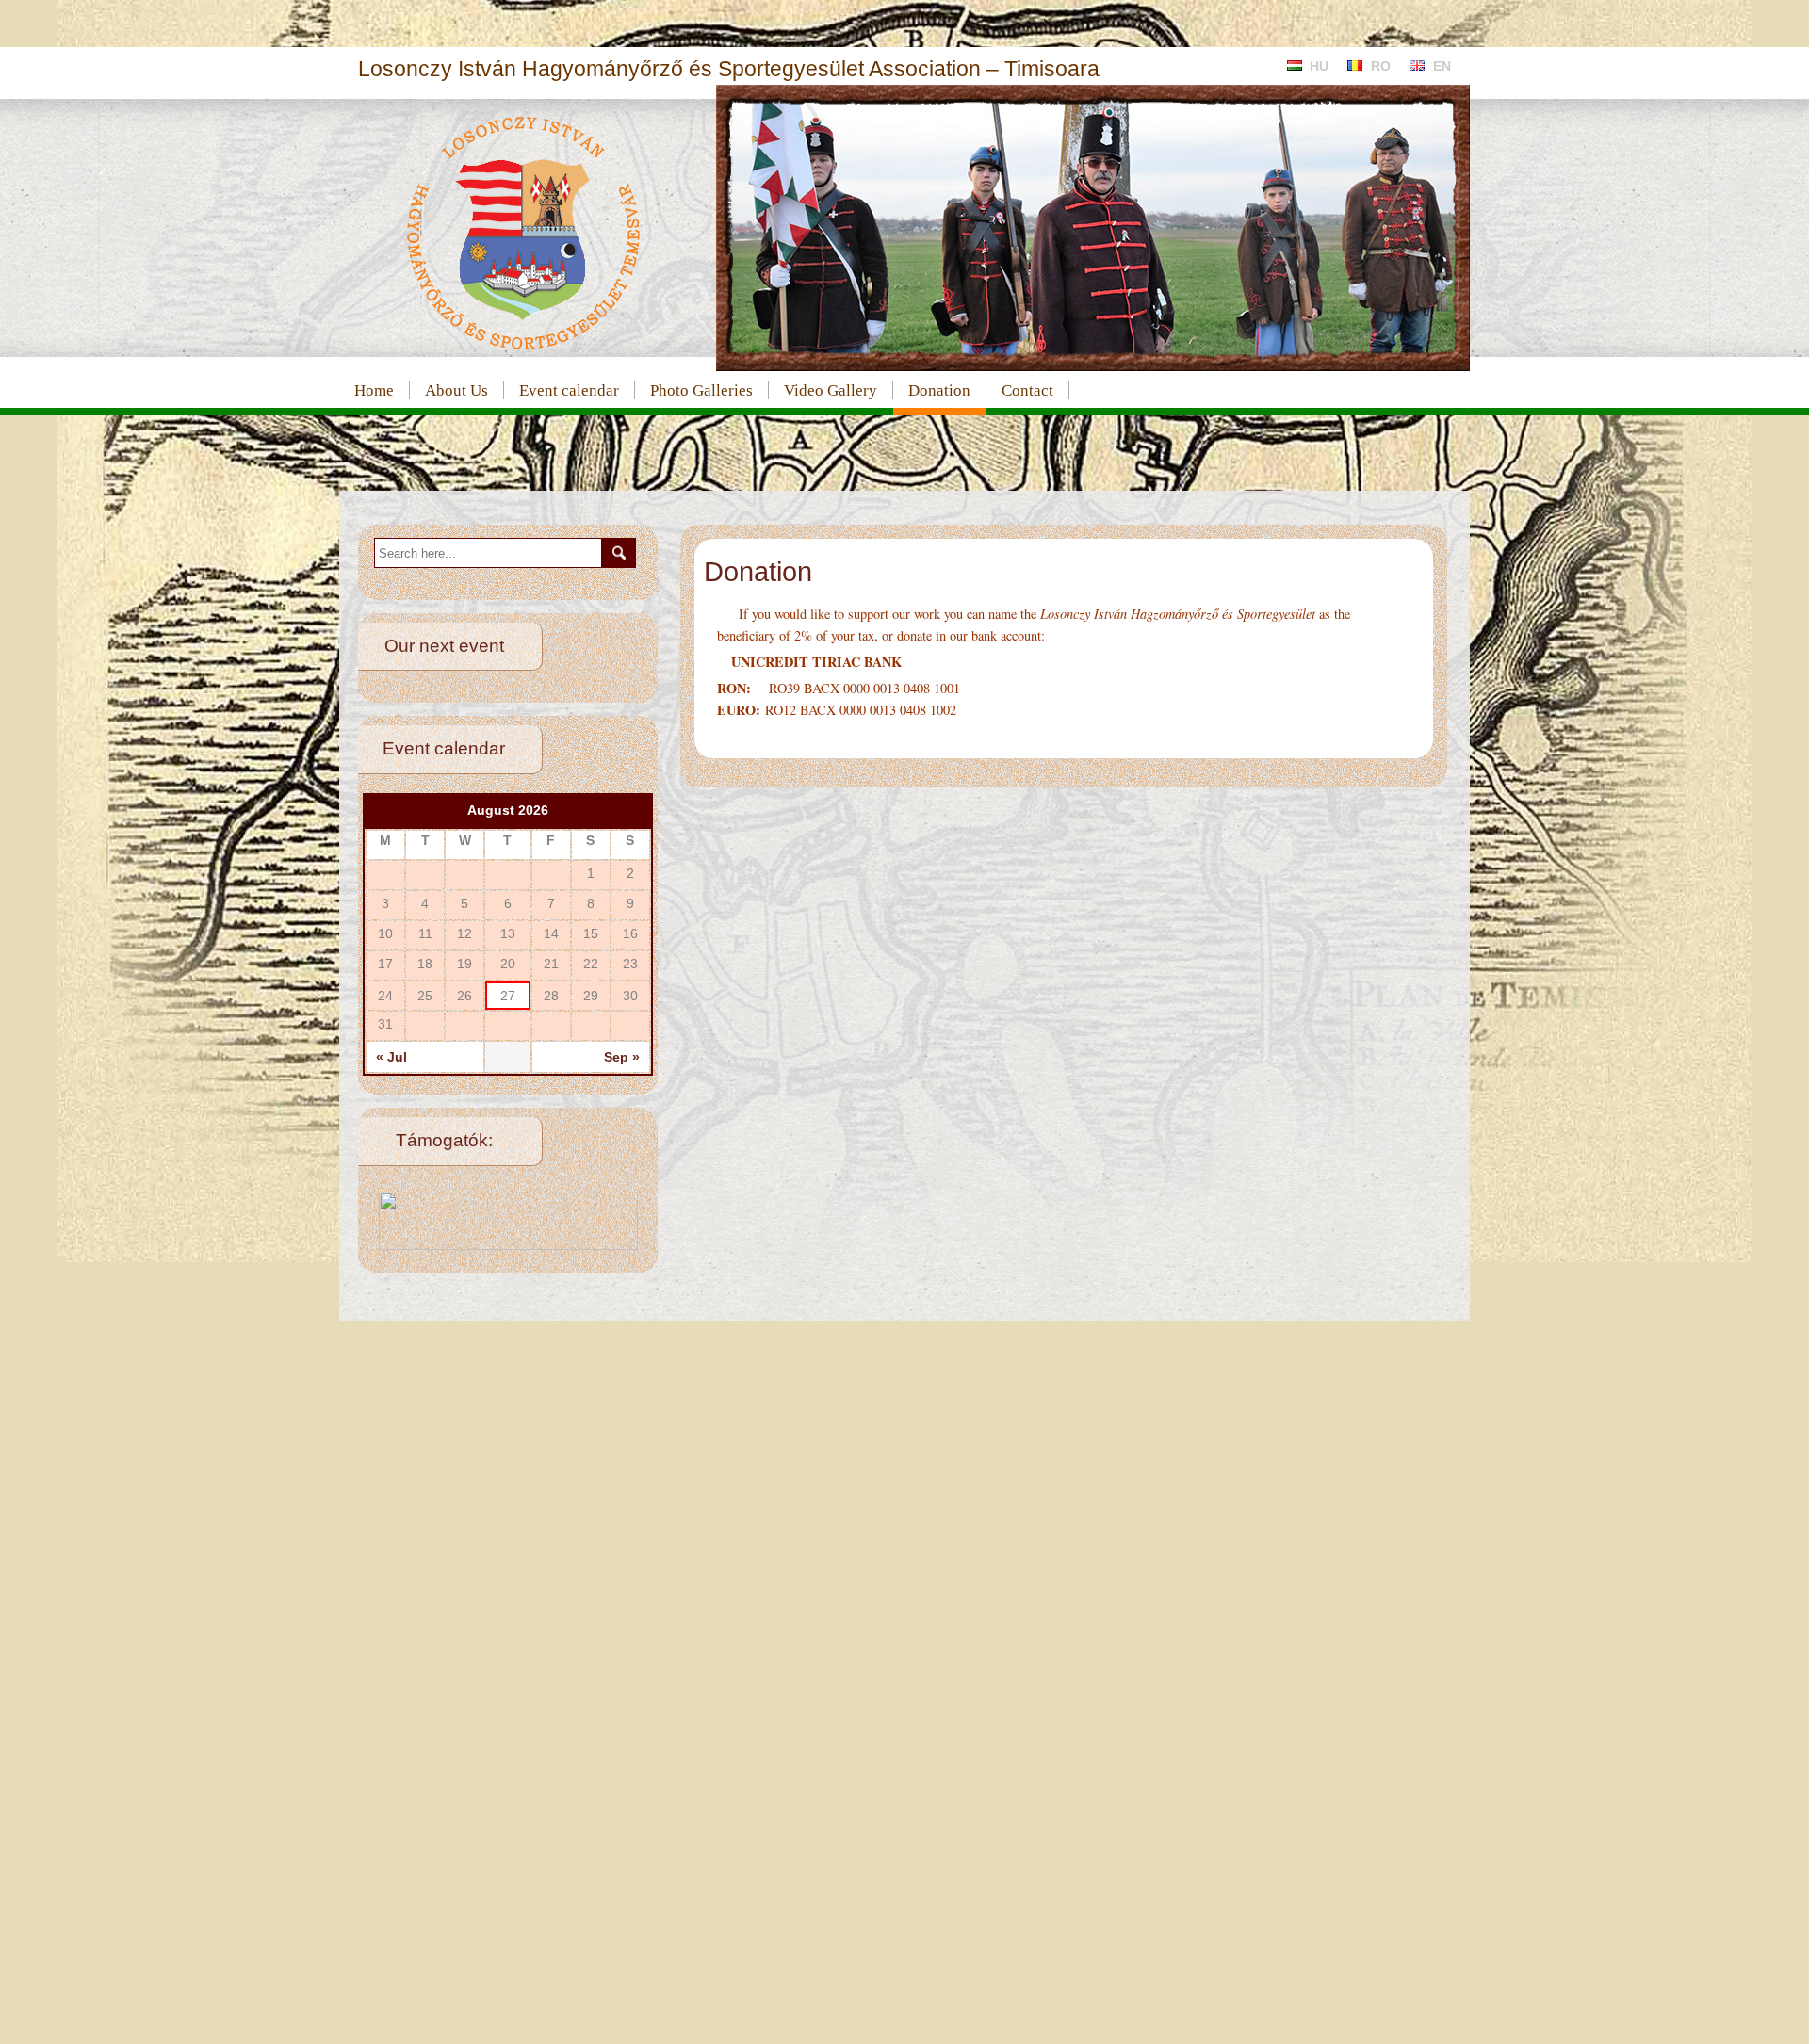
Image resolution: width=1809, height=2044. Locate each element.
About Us (456, 390)
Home (374, 390)
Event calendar (569, 390)
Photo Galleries (701, 390)
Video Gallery (831, 390)
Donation (939, 390)
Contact (1027, 390)
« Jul (391, 1057)
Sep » (622, 1057)
